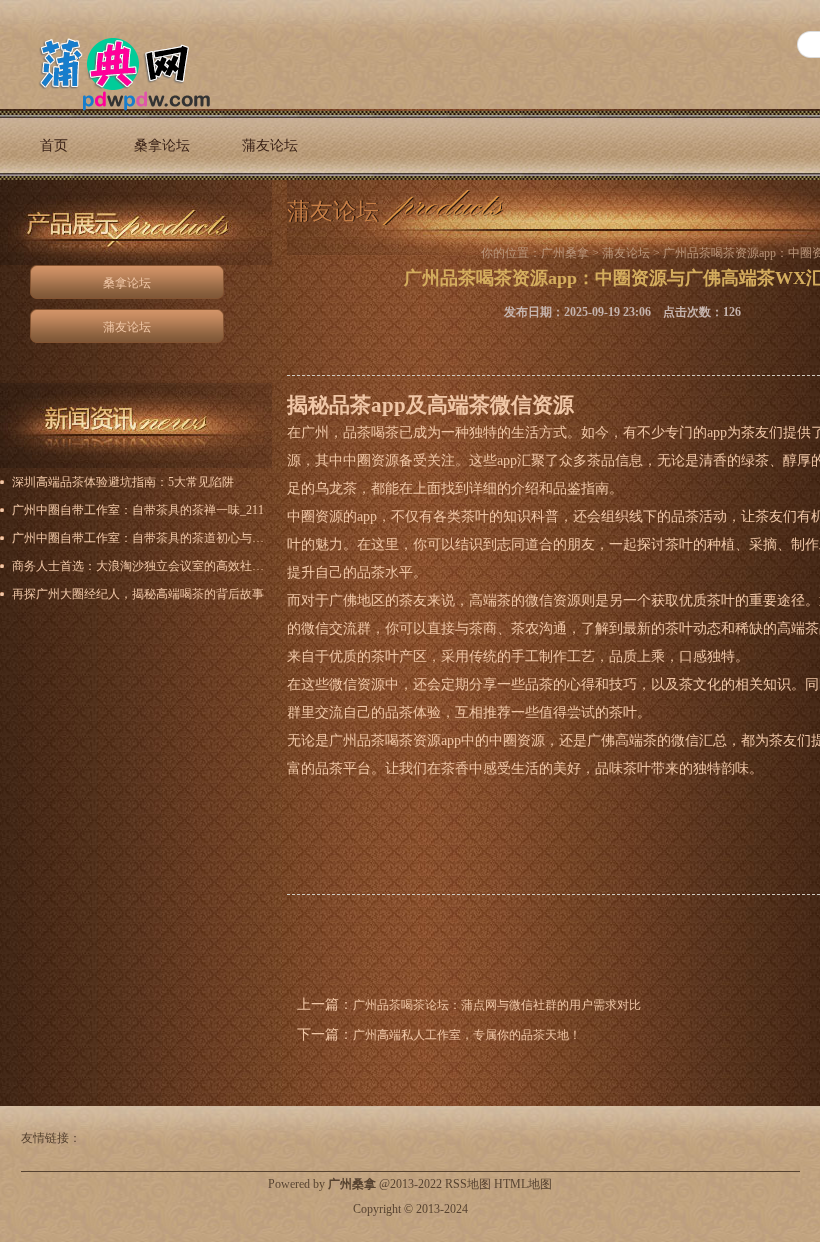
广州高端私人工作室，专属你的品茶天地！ (467, 1035)
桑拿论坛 (162, 145)
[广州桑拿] (113, 71)
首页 (54, 145)
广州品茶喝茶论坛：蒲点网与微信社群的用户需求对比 (497, 1005)
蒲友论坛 (270, 145)
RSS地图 (468, 1184)
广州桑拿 (565, 253)
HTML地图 (523, 1184)
